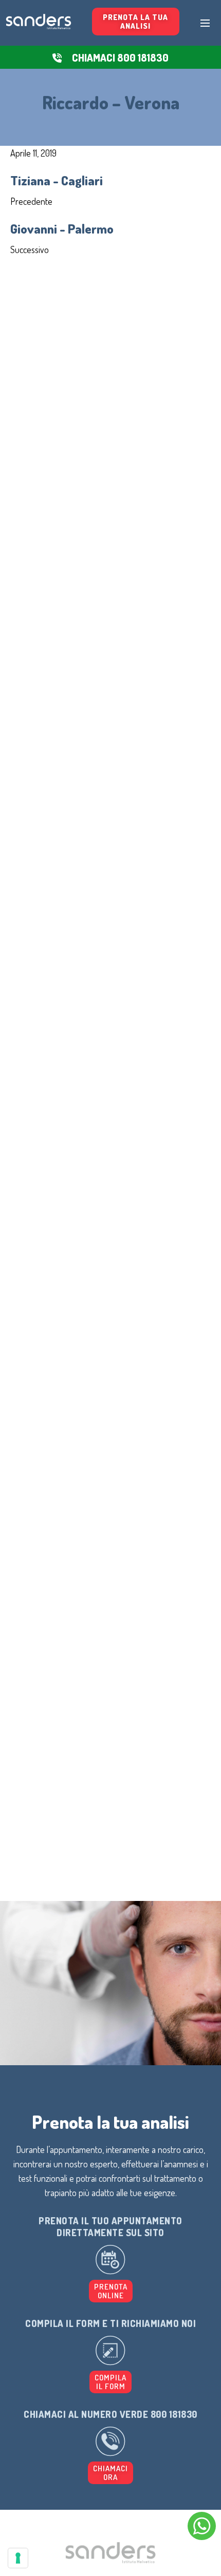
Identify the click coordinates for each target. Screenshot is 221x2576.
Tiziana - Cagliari (57, 180)
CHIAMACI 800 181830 (120, 57)
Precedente (31, 201)
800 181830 (174, 2414)
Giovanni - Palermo (62, 228)
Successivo (30, 249)
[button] (110, 2382)
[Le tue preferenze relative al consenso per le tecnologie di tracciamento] (18, 2558)
